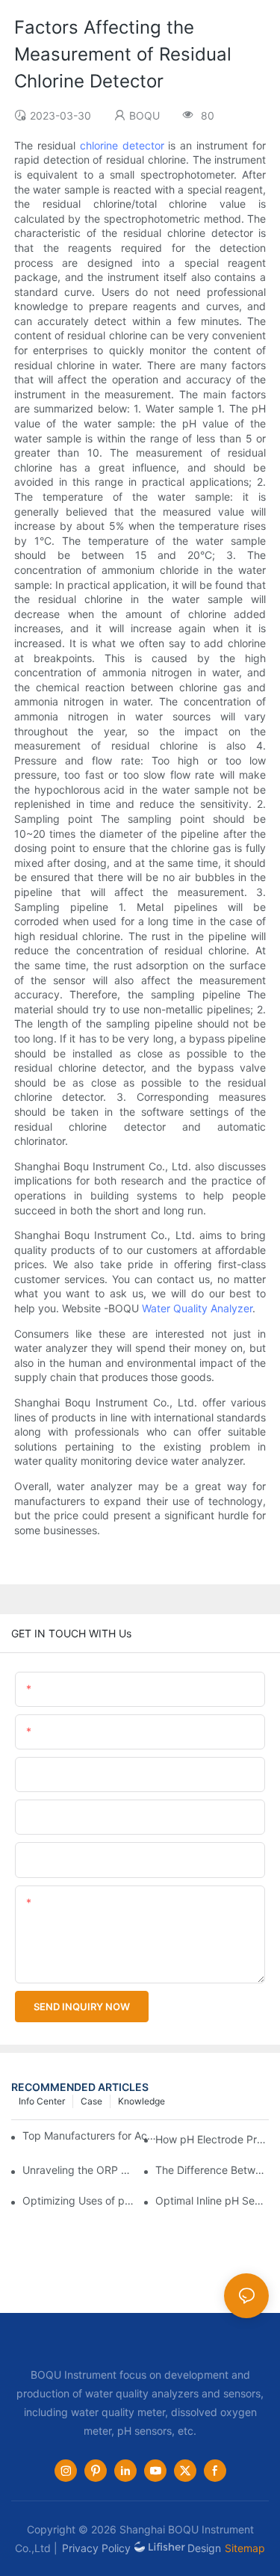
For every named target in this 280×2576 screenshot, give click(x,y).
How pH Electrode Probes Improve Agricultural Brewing (212, 2139)
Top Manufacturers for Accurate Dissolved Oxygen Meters (91, 2135)
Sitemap (245, 2548)
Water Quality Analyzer (197, 1308)
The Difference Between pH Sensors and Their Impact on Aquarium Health (212, 2170)
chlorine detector (122, 145)
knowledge (141, 2101)
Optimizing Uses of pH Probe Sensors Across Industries (79, 2200)
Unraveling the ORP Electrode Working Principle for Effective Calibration (79, 2170)
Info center (42, 2101)
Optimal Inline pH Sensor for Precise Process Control (212, 2200)
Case (91, 2101)
